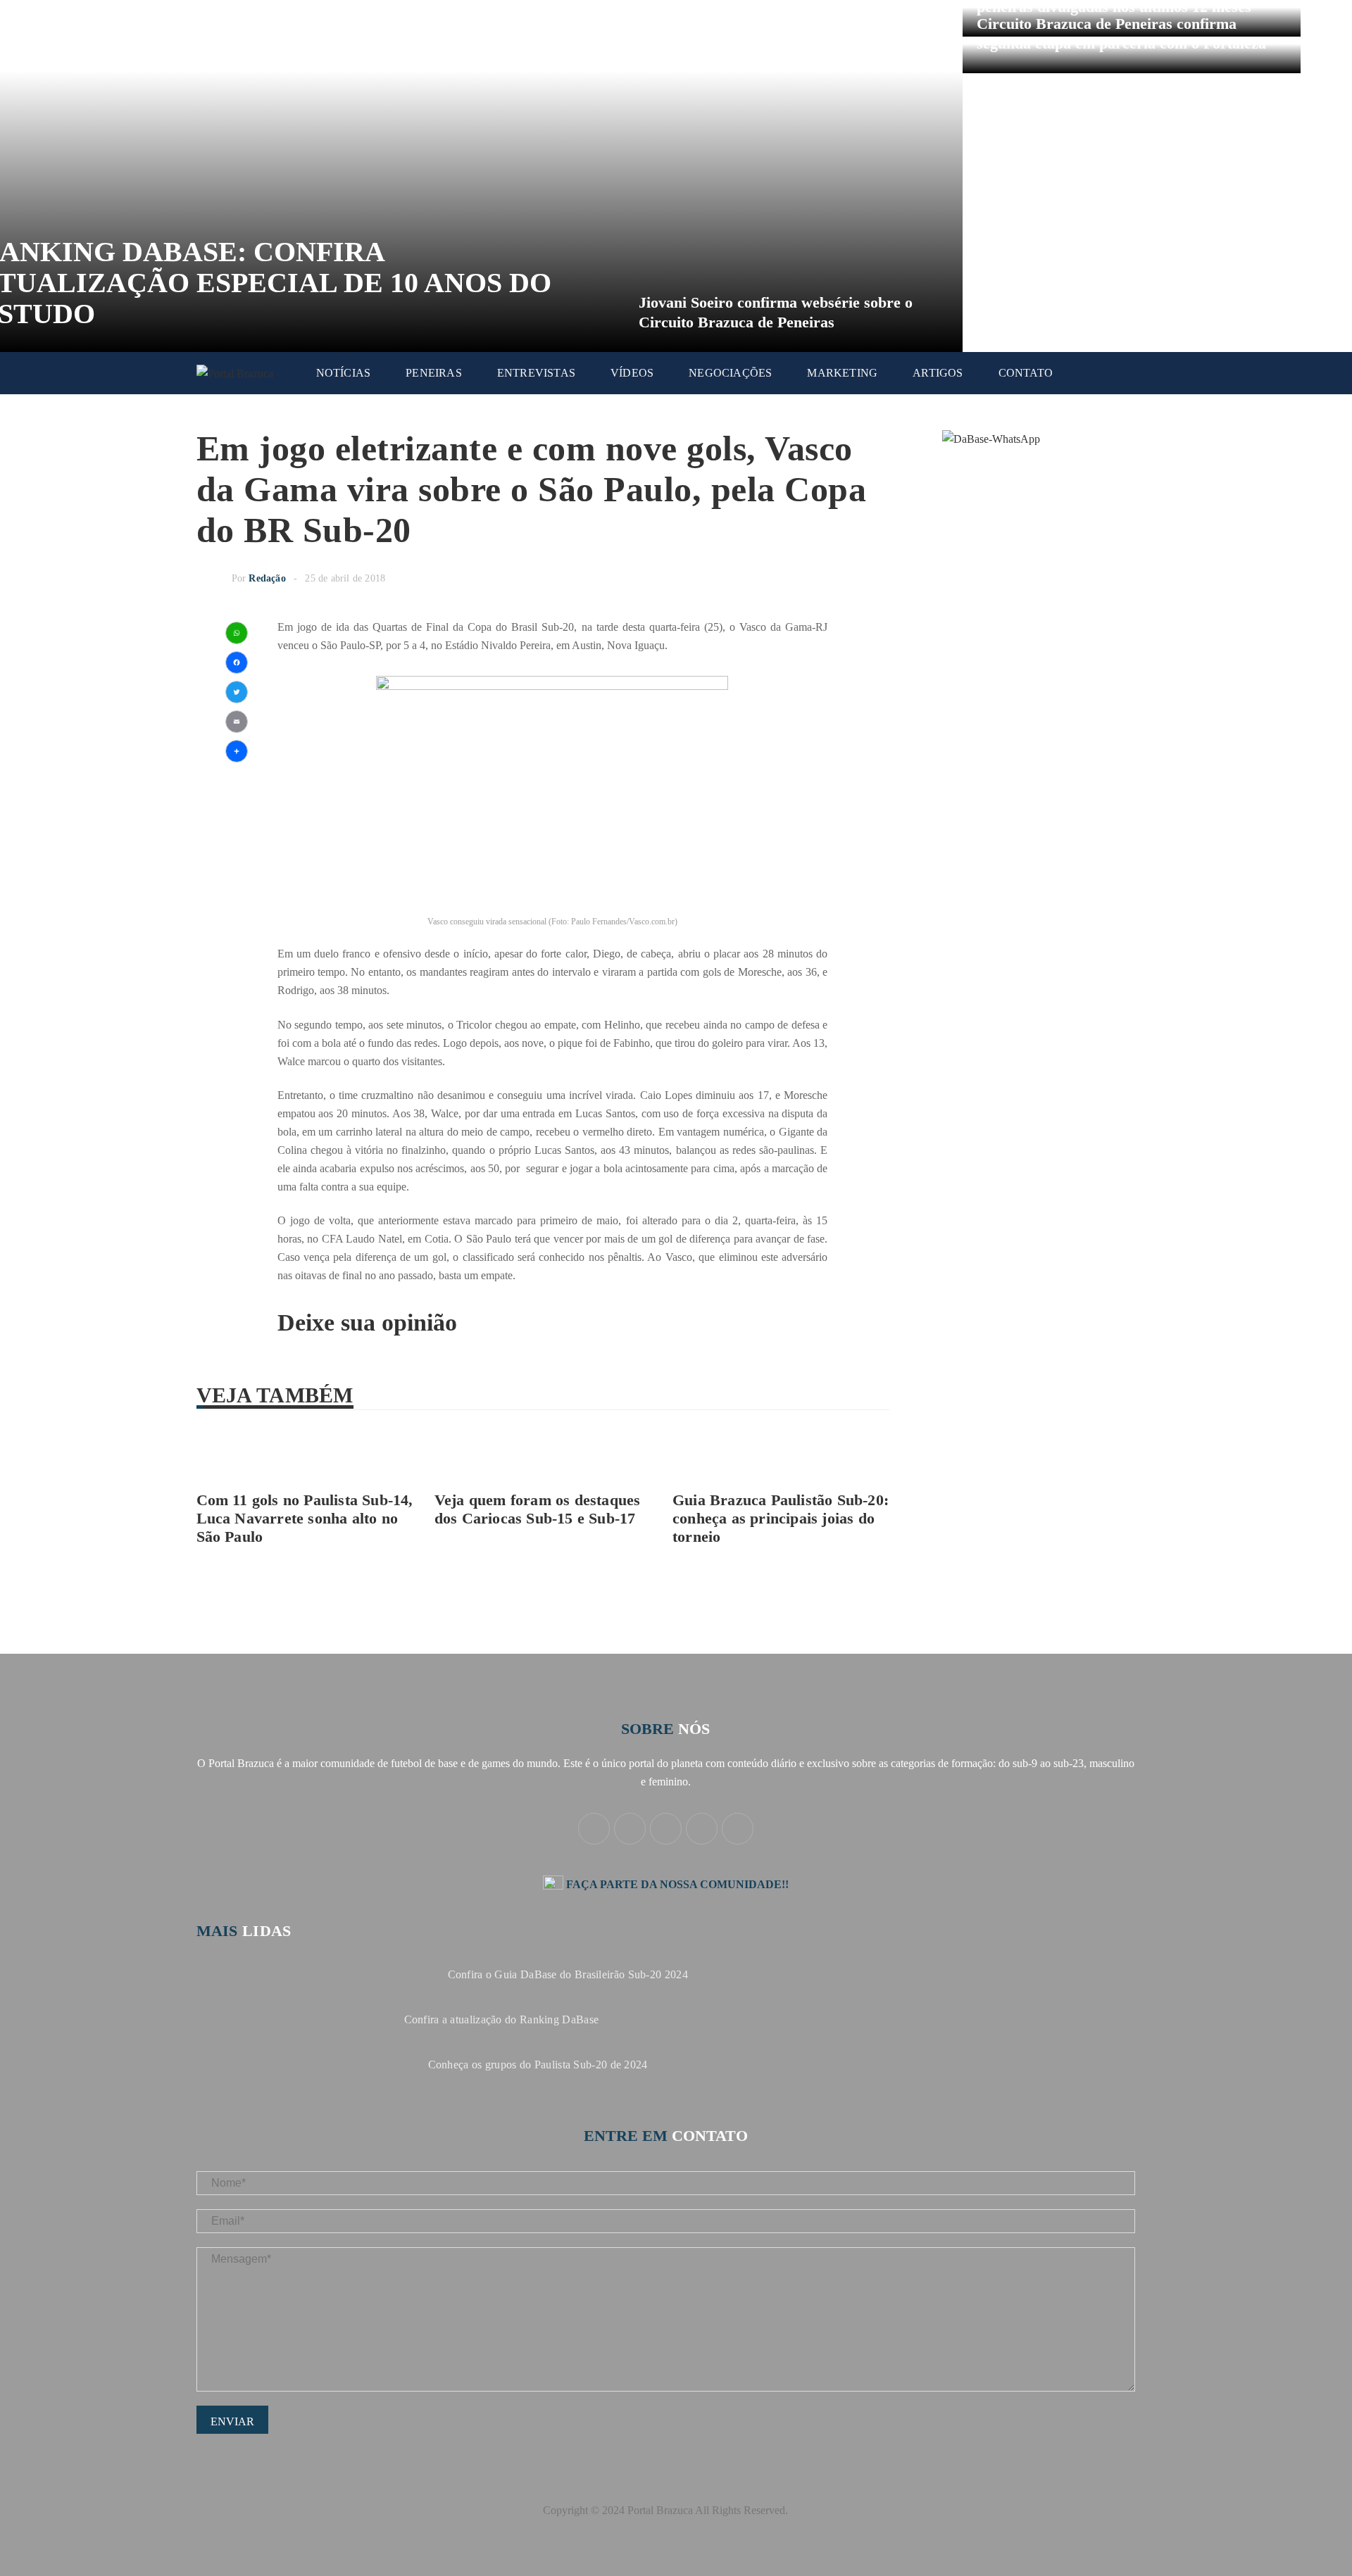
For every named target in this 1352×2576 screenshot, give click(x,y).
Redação (267, 578)
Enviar (232, 2421)
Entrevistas (536, 373)
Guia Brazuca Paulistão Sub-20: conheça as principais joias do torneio (781, 1518)
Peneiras (434, 373)
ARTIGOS (938, 373)
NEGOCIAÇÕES (730, 373)
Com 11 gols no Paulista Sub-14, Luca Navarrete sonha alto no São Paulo (305, 1518)
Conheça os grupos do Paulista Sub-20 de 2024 (538, 2065)
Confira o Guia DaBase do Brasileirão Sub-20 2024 (568, 1974)
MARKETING (842, 373)
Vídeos (632, 373)
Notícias (344, 373)
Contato (1026, 373)
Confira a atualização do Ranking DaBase (502, 2019)
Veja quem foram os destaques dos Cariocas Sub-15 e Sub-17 (538, 1509)
